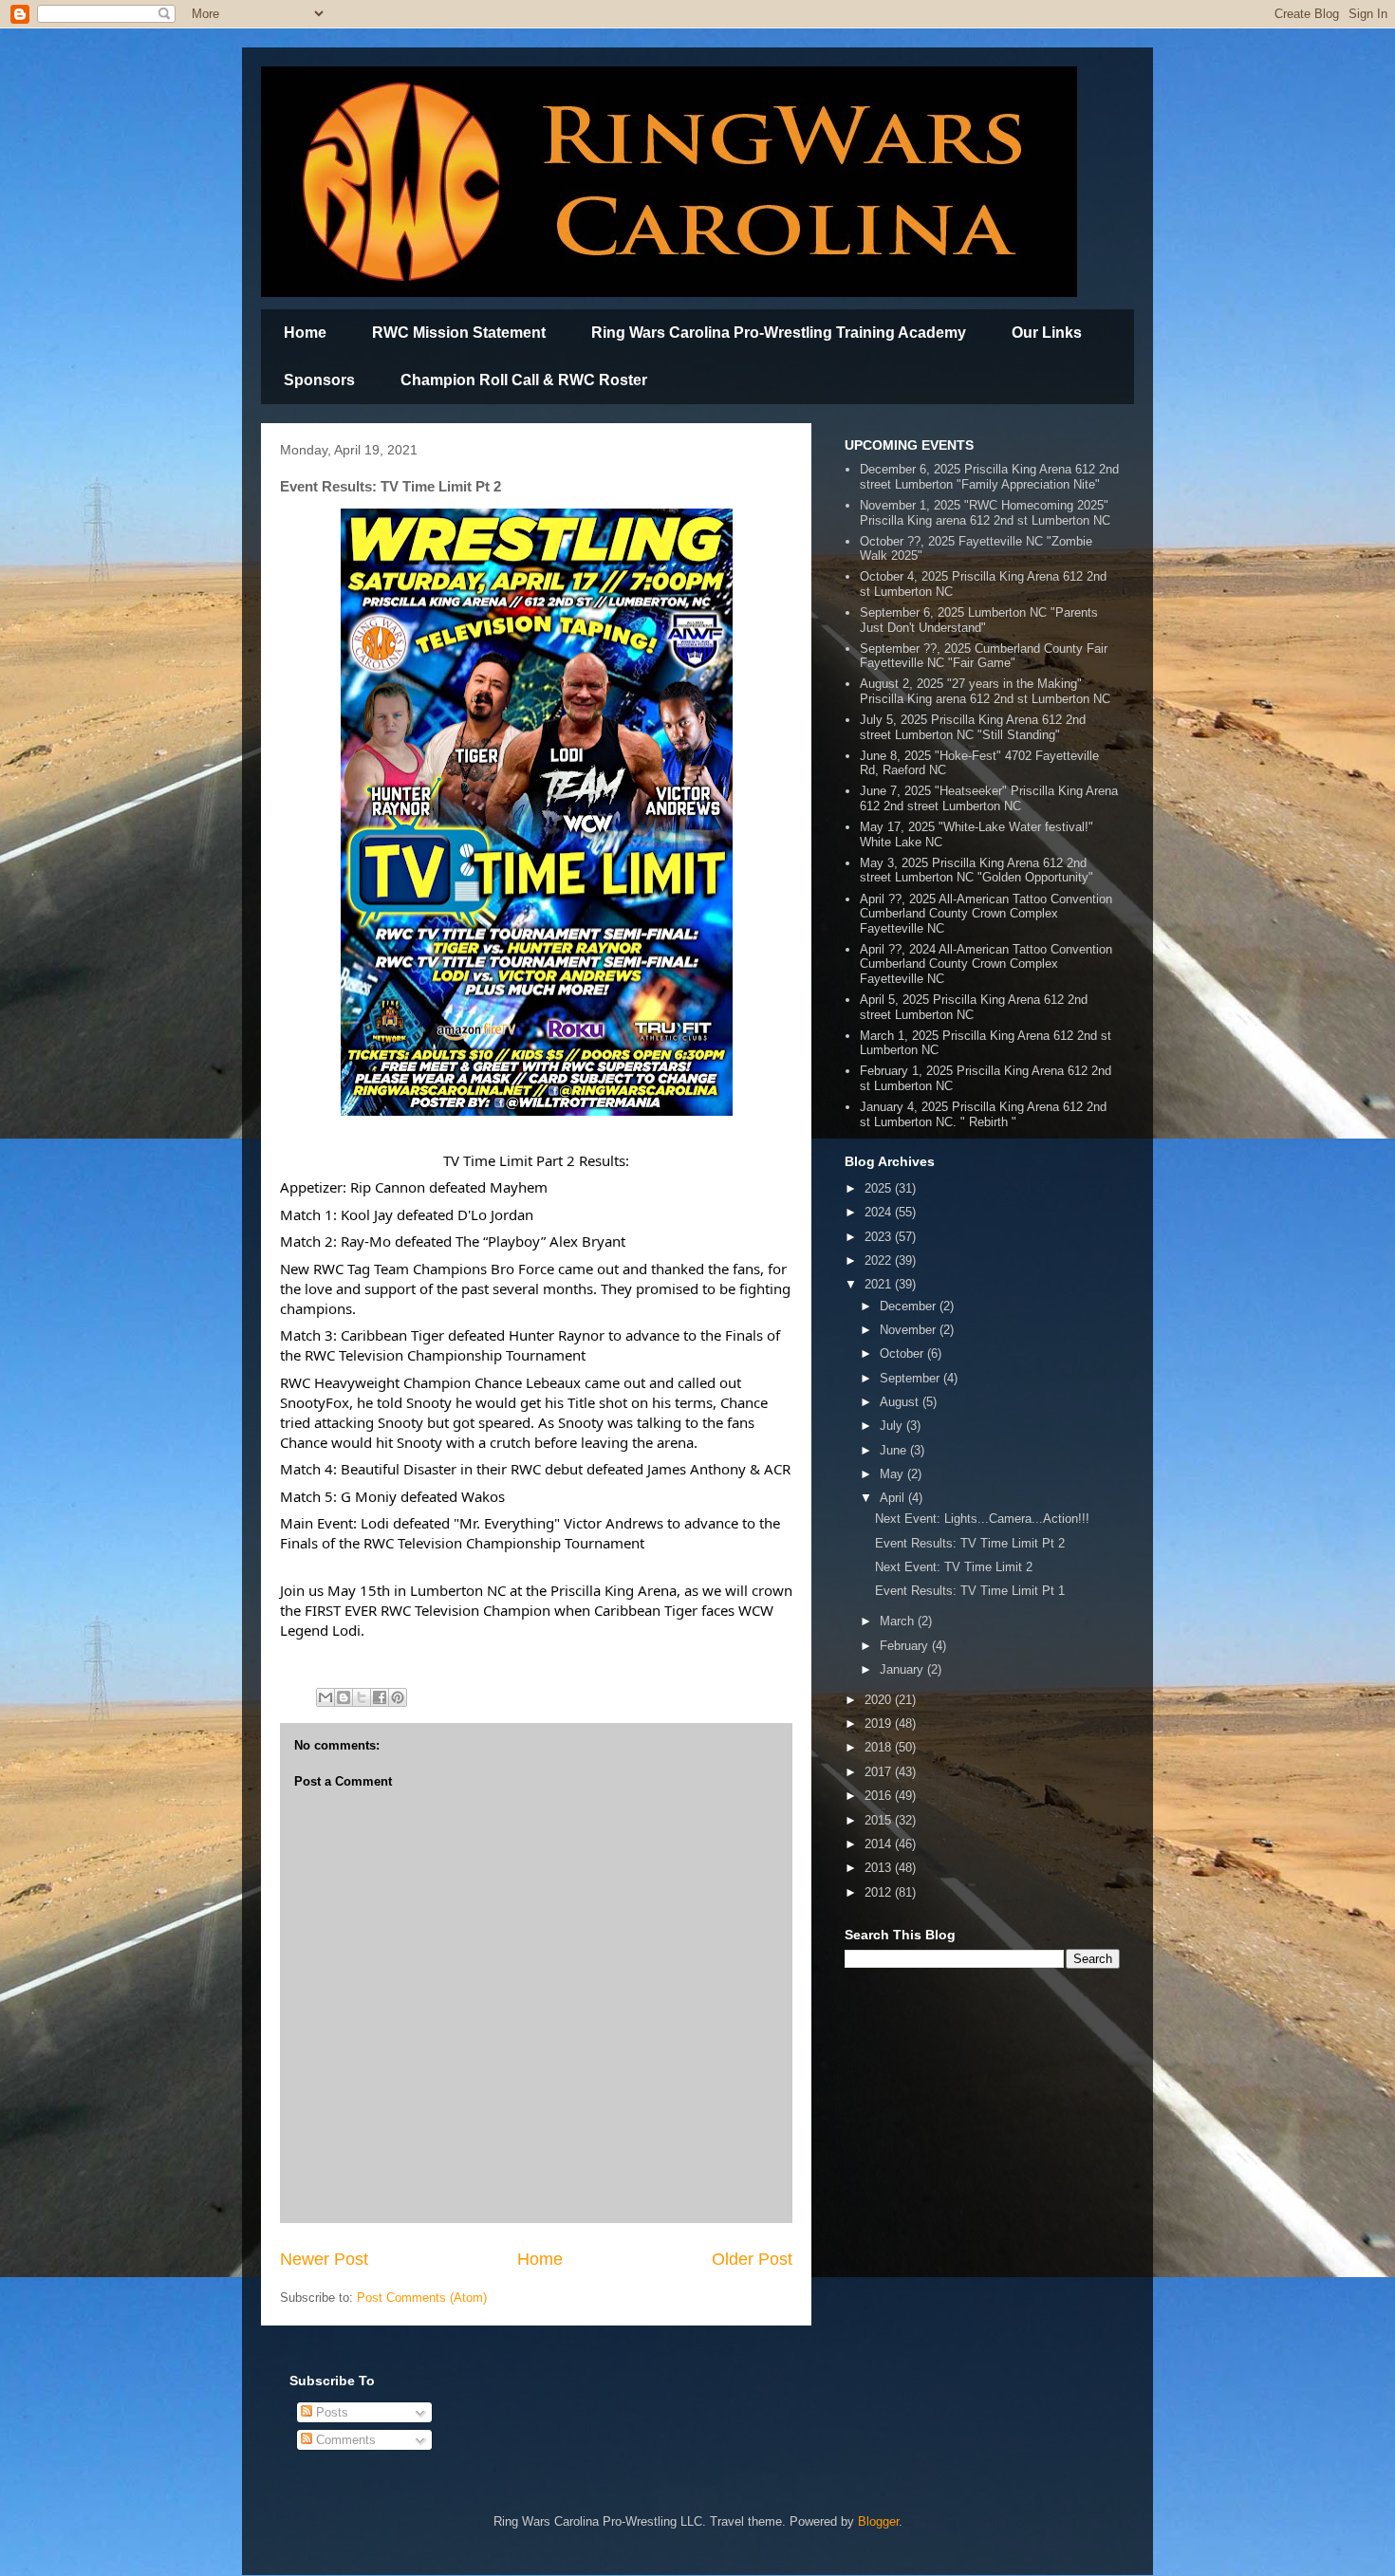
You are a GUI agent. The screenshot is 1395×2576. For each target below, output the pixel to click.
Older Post (752, 2259)
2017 (880, 1772)
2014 (880, 1844)
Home (305, 333)
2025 (880, 1188)
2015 (880, 1820)
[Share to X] (362, 1697)
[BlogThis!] (344, 1697)
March (899, 1621)
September (911, 1378)
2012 (880, 1892)
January (903, 1669)
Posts (330, 2412)
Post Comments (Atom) (422, 2298)
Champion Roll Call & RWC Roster (524, 380)
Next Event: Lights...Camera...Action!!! (982, 1519)
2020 (880, 1700)
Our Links (1047, 333)
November (910, 1330)
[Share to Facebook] (380, 1697)
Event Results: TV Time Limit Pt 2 (970, 1543)
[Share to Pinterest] (398, 1697)
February (906, 1646)
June (895, 1450)
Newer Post (324, 2259)
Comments (344, 2440)
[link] (388, 1187)
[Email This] (325, 1697)
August (901, 1402)
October (903, 1353)
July (893, 1426)
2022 (880, 1260)
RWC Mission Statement (459, 333)
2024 (880, 1212)
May (893, 1474)
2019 (880, 1724)
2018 (880, 1747)
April (894, 1498)
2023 (880, 1237)
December (910, 1306)
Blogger (878, 2521)
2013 (880, 1868)
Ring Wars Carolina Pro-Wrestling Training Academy (779, 333)
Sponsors (319, 380)
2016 (880, 1796)
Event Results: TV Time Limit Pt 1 (970, 1591)
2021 (880, 1284)
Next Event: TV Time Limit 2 (954, 1567)
